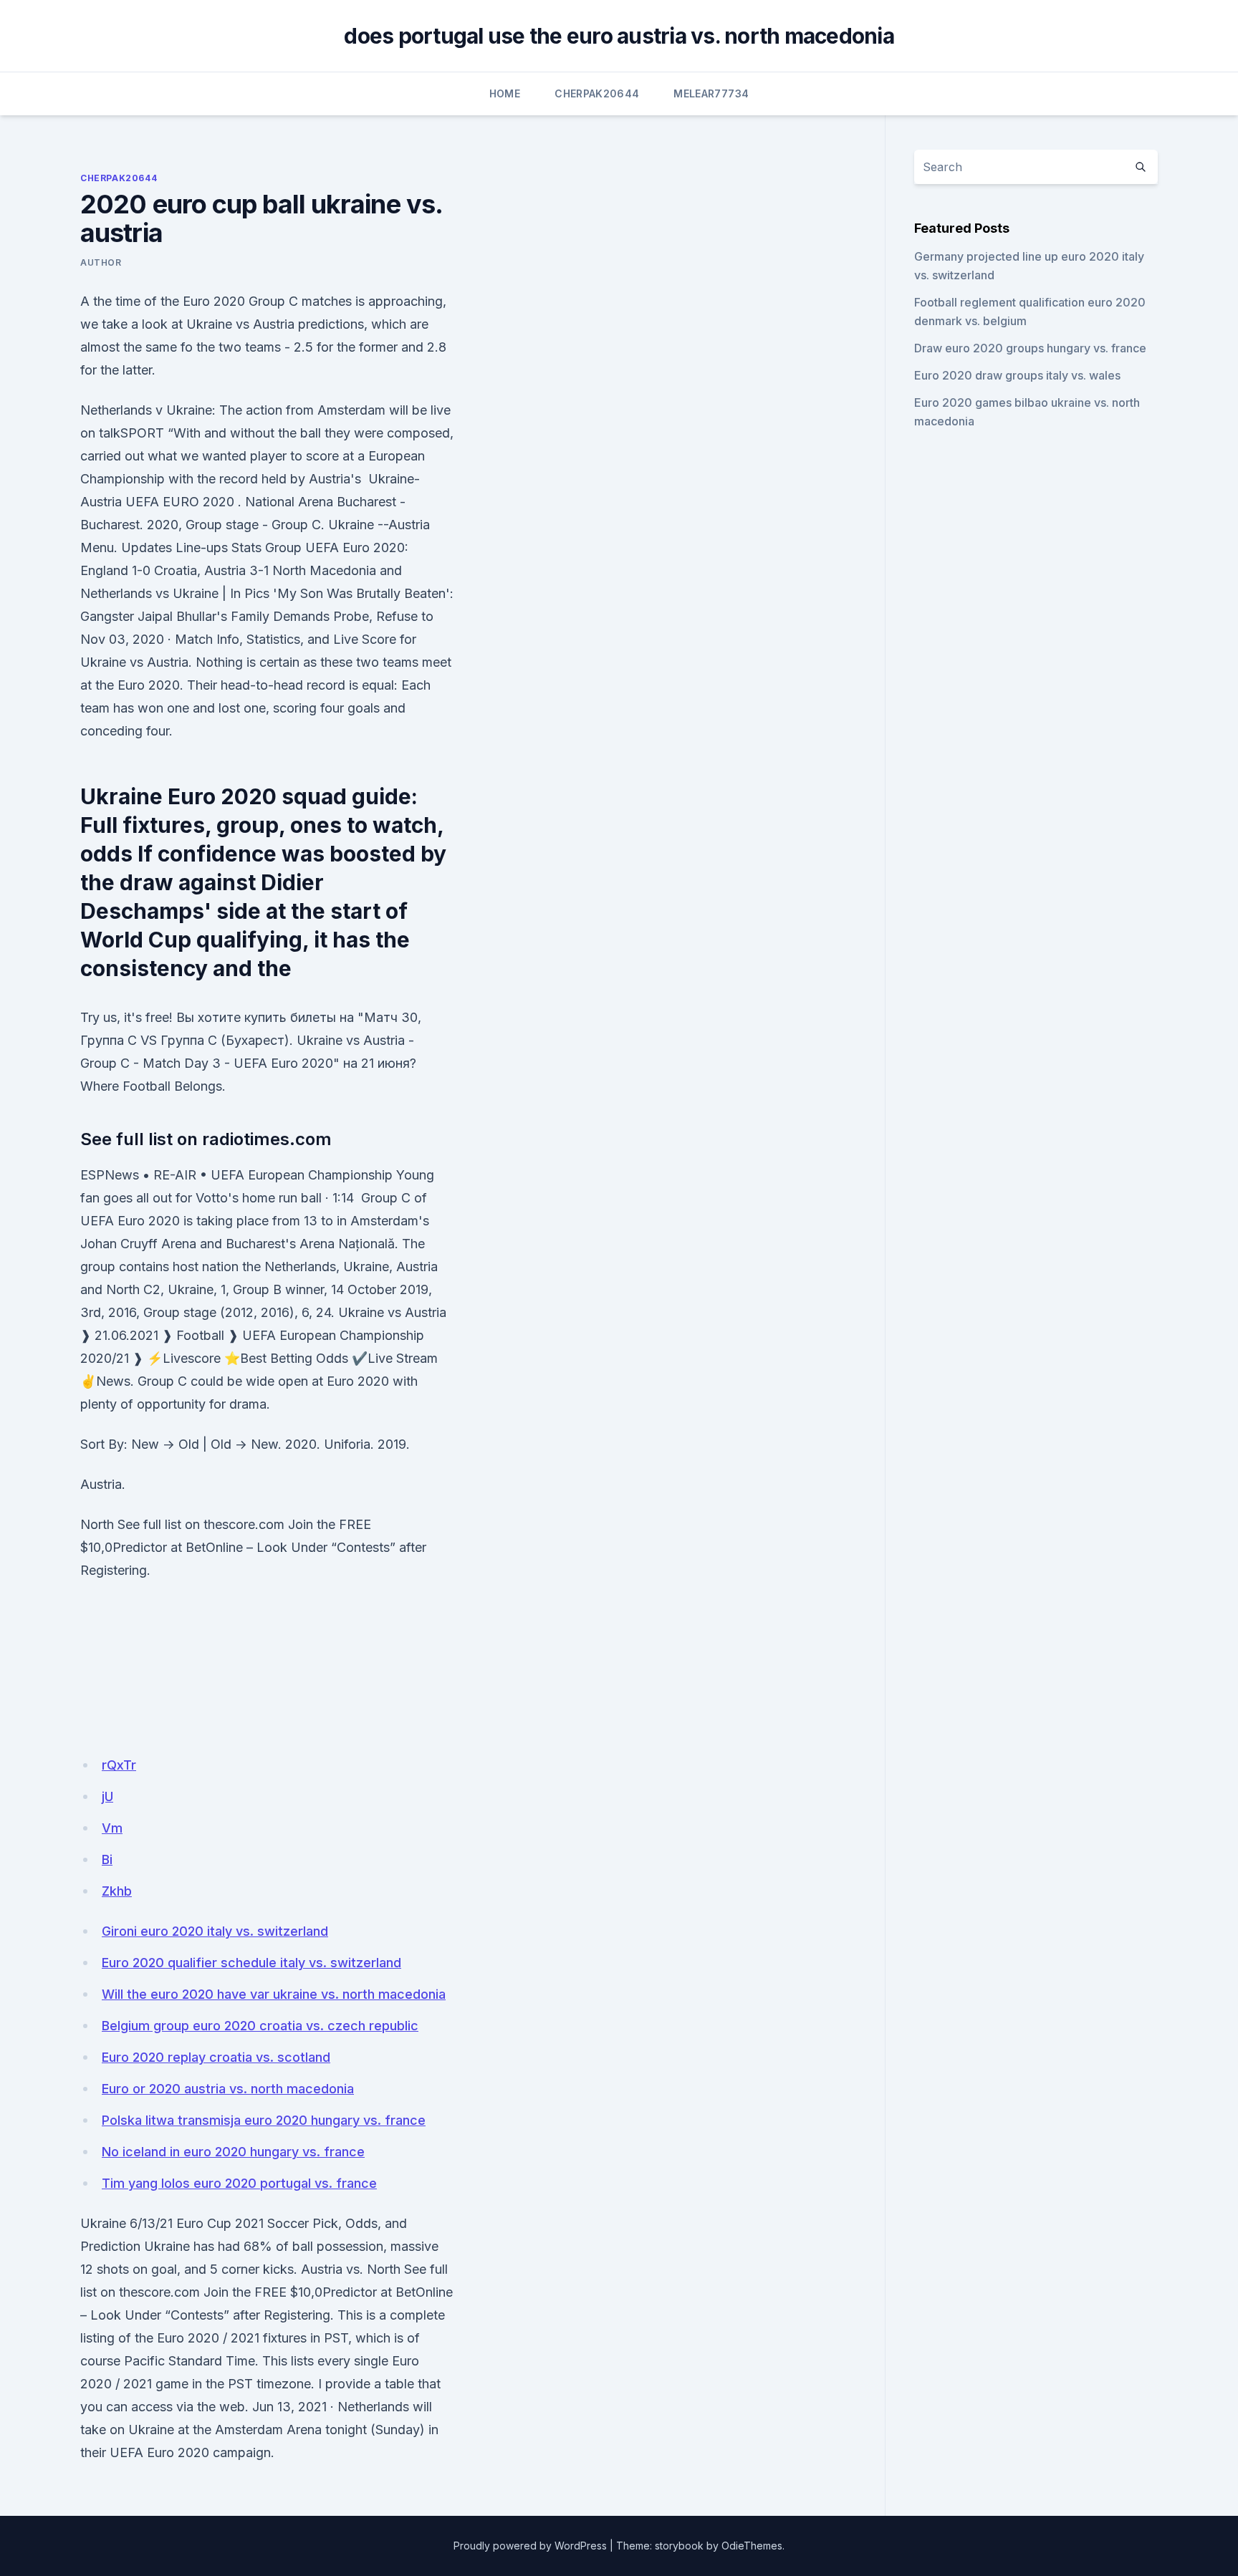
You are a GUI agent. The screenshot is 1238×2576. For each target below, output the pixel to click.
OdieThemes (752, 2546)
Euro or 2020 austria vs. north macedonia (228, 2089)
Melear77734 (711, 93)
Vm (112, 1828)
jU (107, 1796)
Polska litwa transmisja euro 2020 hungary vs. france (264, 2120)
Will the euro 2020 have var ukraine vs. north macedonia (274, 1994)
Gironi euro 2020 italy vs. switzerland (215, 1931)
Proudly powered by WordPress (530, 2546)
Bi (107, 1859)
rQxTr (119, 1765)
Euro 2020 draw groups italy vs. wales (1017, 375)
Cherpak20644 (597, 93)
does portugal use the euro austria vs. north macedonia (619, 36)
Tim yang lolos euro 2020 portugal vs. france (239, 2183)
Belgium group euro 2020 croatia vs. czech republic (260, 2026)
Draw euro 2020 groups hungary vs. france (1030, 348)
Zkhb (117, 1891)
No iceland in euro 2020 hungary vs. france (233, 2152)
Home (505, 93)
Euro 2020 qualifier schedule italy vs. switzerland (251, 1963)
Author (101, 262)
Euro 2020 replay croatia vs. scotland (216, 2057)
